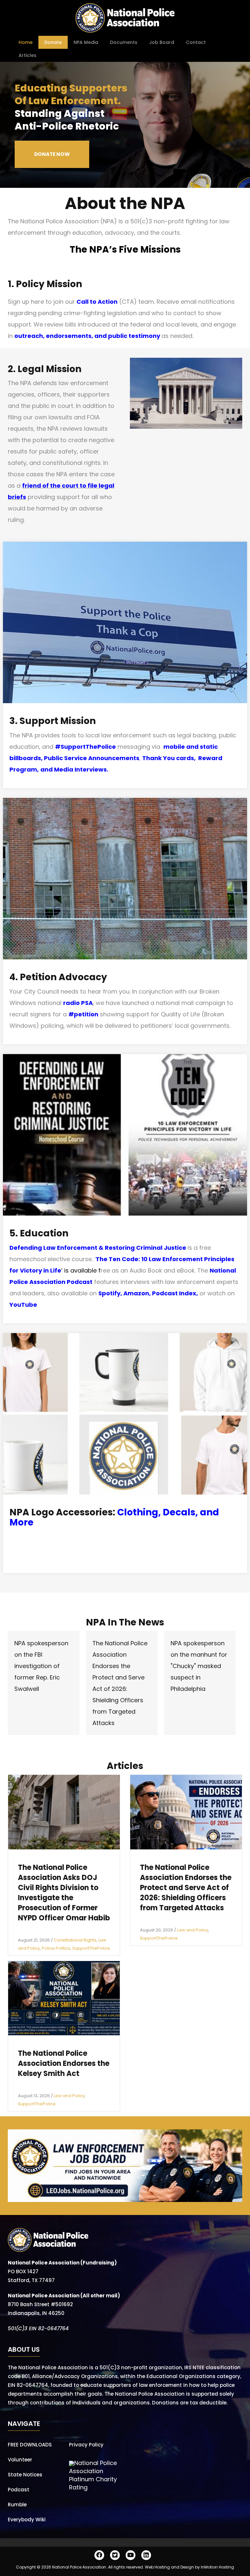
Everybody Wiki (27, 2520)
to (82, 486)
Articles (28, 55)
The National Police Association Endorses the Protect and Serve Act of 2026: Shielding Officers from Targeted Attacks (186, 1888)
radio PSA (78, 1003)
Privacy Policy (86, 2445)
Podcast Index (174, 1293)
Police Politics (56, 1948)
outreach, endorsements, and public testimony (87, 336)
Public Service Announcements (92, 758)
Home (26, 42)
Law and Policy (193, 1930)
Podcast (19, 2490)
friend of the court (50, 486)
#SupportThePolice (85, 747)
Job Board (162, 42)
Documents (124, 42)
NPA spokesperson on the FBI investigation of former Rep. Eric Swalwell (41, 1666)
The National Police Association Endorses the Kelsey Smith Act (64, 2063)
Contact (196, 42)
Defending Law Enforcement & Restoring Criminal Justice (98, 1248)
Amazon (136, 1293)
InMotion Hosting (217, 2567)
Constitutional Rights (75, 1940)
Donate (53, 42)
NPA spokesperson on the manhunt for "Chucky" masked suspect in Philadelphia (199, 1666)
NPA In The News (125, 1622)
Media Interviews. (81, 769)
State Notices (25, 2475)
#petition (83, 1014)
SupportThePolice (91, 1948)
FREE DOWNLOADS (30, 2445)
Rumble (17, 2505)
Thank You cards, (170, 758)
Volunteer (20, 2460)
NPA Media (86, 42)
